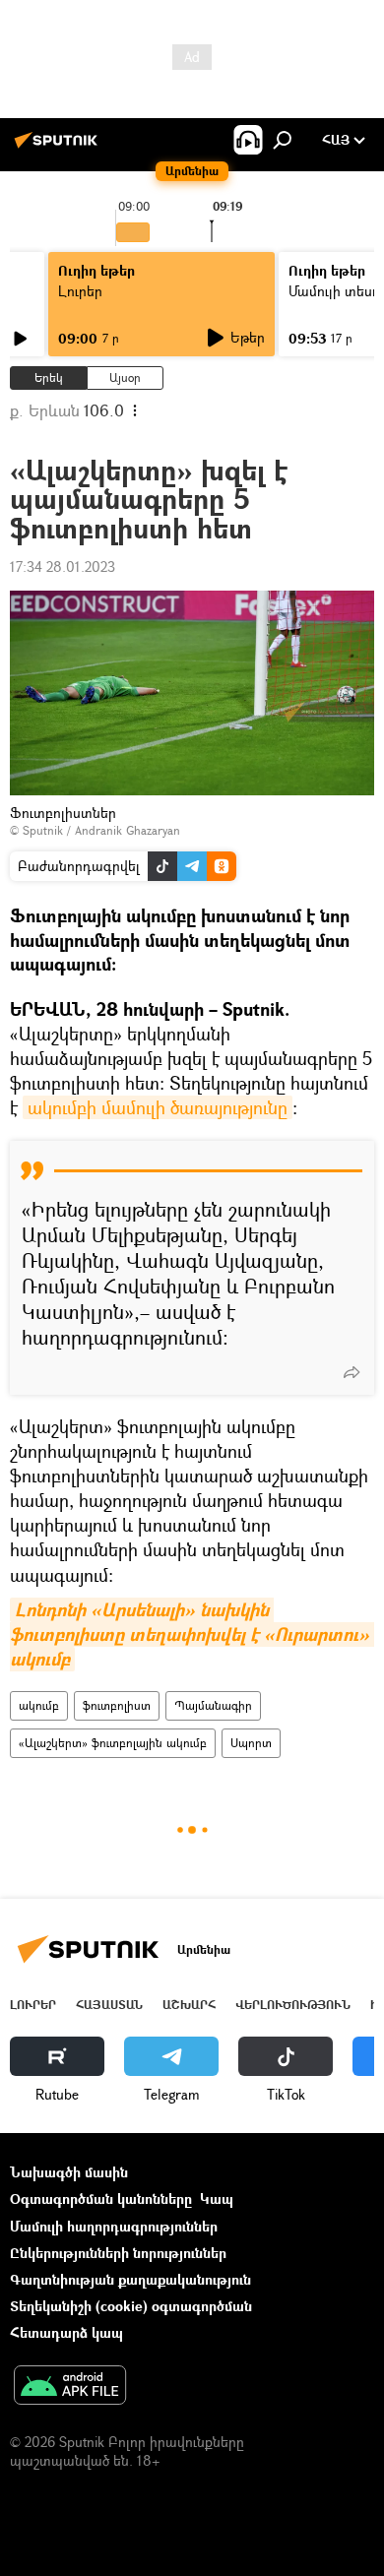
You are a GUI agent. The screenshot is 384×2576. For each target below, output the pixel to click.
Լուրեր (80, 291)
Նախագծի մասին (69, 2172)
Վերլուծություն (293, 2005)
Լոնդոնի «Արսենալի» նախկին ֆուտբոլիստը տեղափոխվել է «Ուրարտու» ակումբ (192, 1634)
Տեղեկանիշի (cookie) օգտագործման (131, 2306)
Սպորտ (251, 1743)
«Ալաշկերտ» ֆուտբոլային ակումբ (113, 1743)
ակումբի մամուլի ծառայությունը (158, 1107)
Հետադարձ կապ (66, 2332)
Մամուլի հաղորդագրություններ (114, 2226)
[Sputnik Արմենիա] (59, 147)
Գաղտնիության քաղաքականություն (130, 2279)
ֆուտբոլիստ (117, 1705)
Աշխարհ (189, 2005)
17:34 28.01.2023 (63, 566)
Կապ (217, 2199)
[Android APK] (70, 2387)
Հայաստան (109, 2005)
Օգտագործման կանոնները (101, 2199)
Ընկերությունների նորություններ (118, 2253)
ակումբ (39, 1705)
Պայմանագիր (213, 1705)
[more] (352, 1372)
